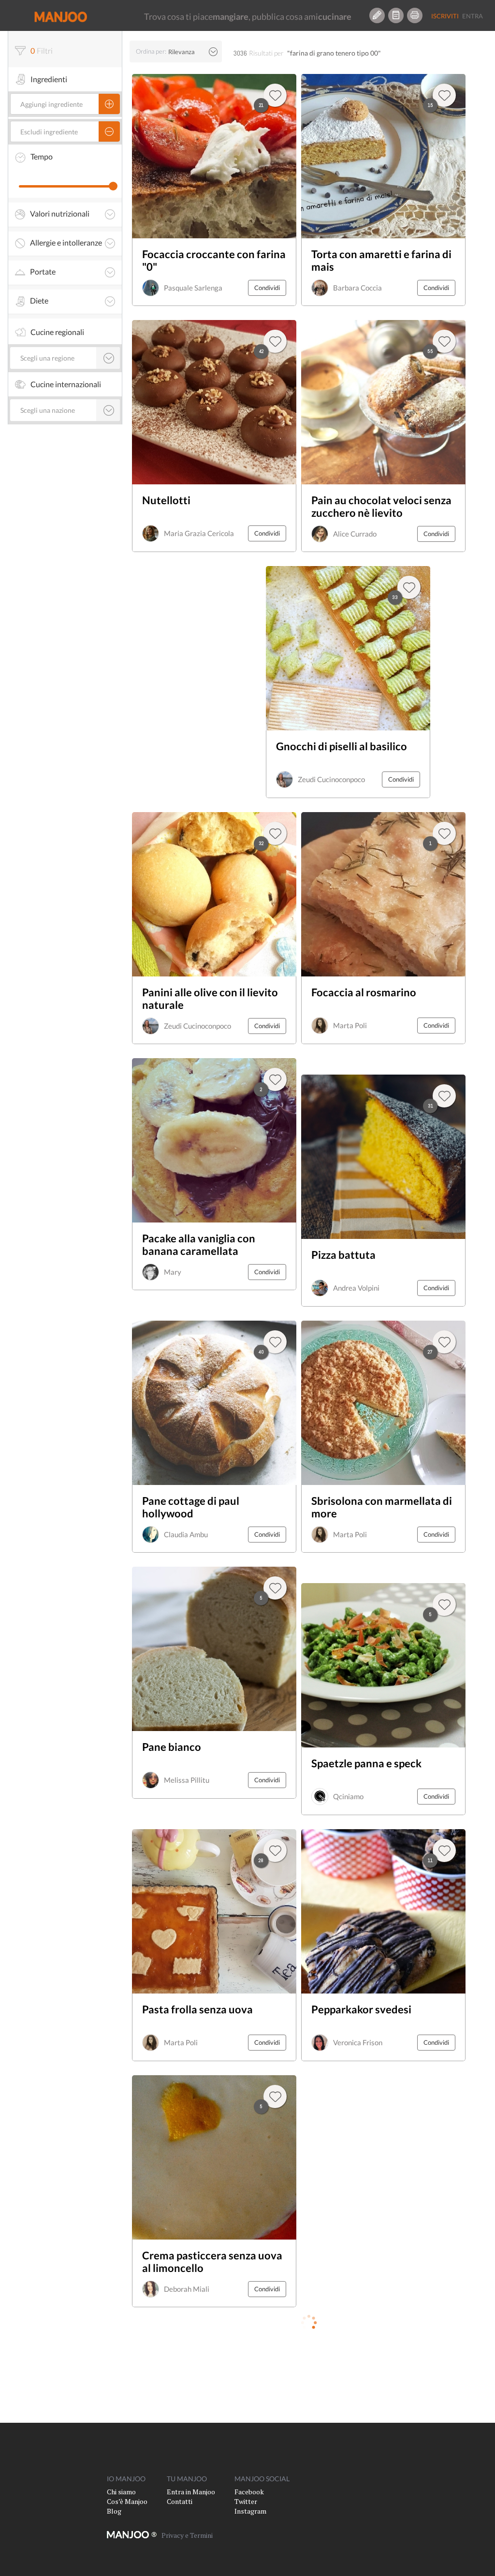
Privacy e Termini (187, 2535)
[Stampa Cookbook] (415, 15)
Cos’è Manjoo (127, 2501)
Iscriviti (445, 16)
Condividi (267, 288)
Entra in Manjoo (191, 2492)
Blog (114, 2511)
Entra (473, 16)
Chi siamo (121, 2492)
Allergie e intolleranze (66, 243)
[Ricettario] (396, 15)
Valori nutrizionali (60, 214)
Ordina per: (151, 51)
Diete (39, 301)
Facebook (249, 2492)
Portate (43, 272)
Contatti (180, 2501)
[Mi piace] (444, 1604)
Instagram (250, 2511)
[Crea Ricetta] (377, 15)
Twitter (246, 2501)
